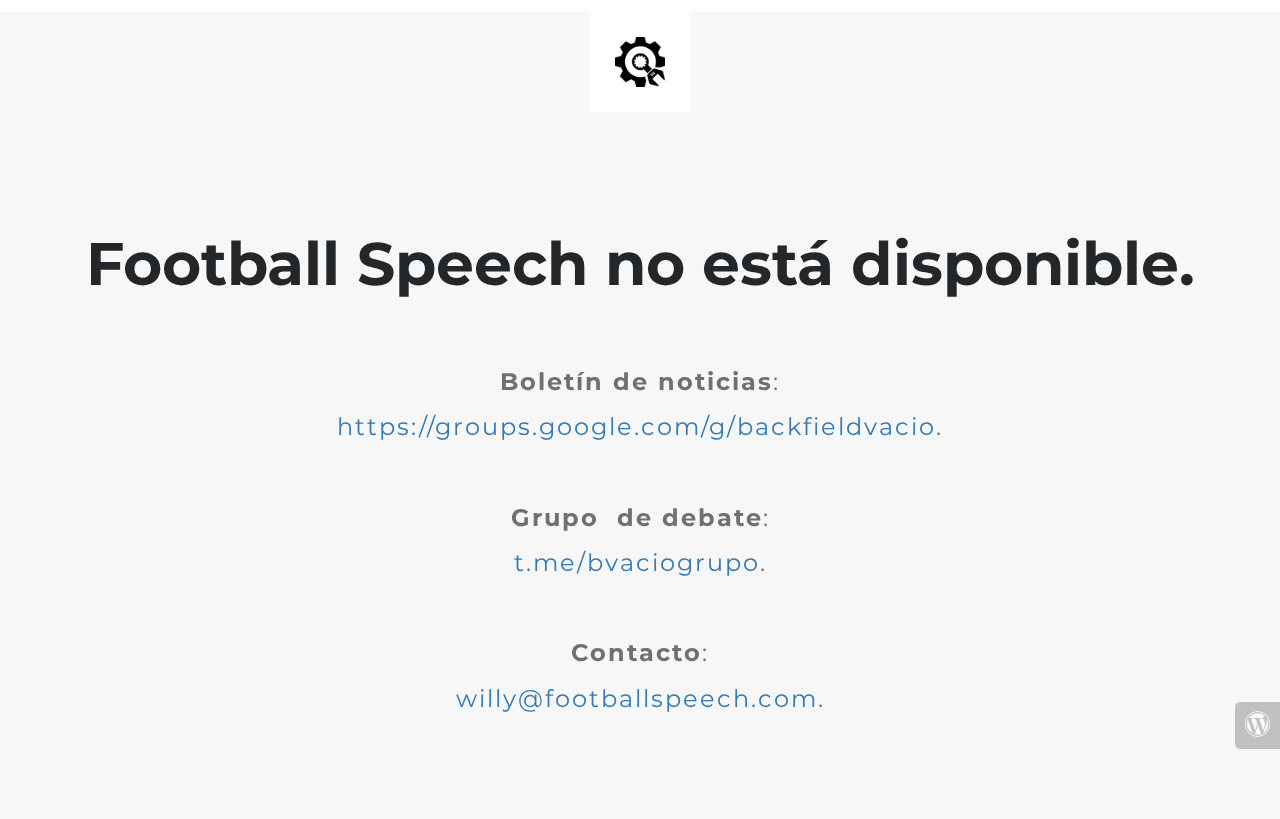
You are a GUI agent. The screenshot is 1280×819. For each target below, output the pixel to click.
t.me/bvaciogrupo (637, 562)
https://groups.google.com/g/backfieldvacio (636, 426)
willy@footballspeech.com (637, 698)
